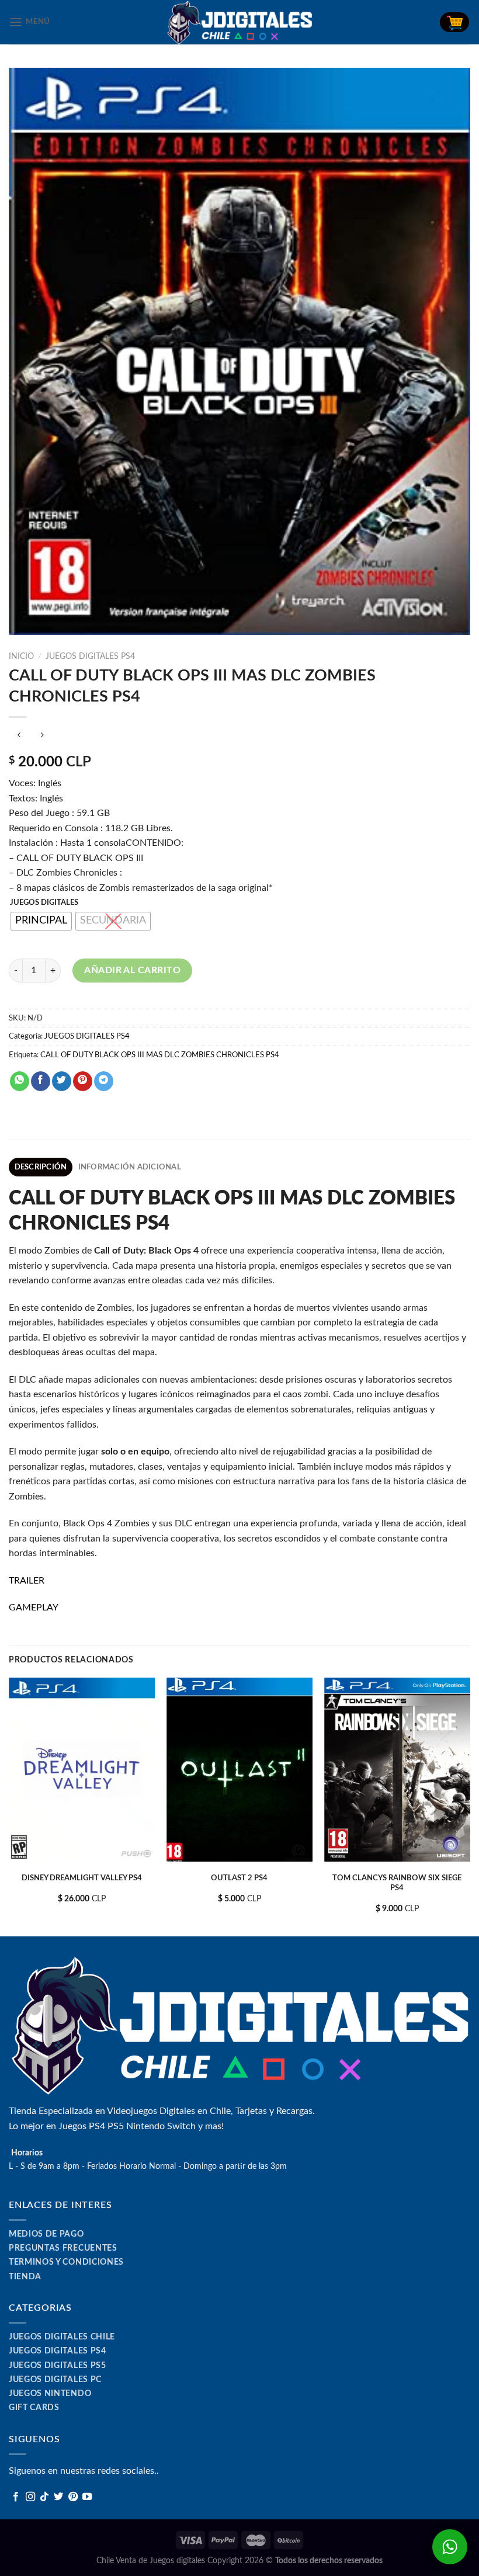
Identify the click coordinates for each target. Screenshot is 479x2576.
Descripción (41, 1167)
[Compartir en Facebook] (41, 1081)
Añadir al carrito (132, 970)
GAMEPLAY (34, 1608)
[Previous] (9, 1806)
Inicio (21, 657)
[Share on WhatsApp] (20, 1081)
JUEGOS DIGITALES (44, 903)
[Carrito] (454, 22)
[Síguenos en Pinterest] (73, 2497)
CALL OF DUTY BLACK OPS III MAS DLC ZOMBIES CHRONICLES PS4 (160, 1055)
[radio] (41, 921)
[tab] (41, 1167)
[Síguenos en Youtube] (87, 2497)
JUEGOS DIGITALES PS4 (90, 657)
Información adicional (130, 1167)
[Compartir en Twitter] (62, 1081)
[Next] (470, 1806)
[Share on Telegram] (104, 1081)
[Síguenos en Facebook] (16, 2497)
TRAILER (27, 1581)
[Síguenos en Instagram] (30, 2497)
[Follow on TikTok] (44, 2497)
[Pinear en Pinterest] (83, 1081)
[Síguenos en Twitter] (58, 2497)
